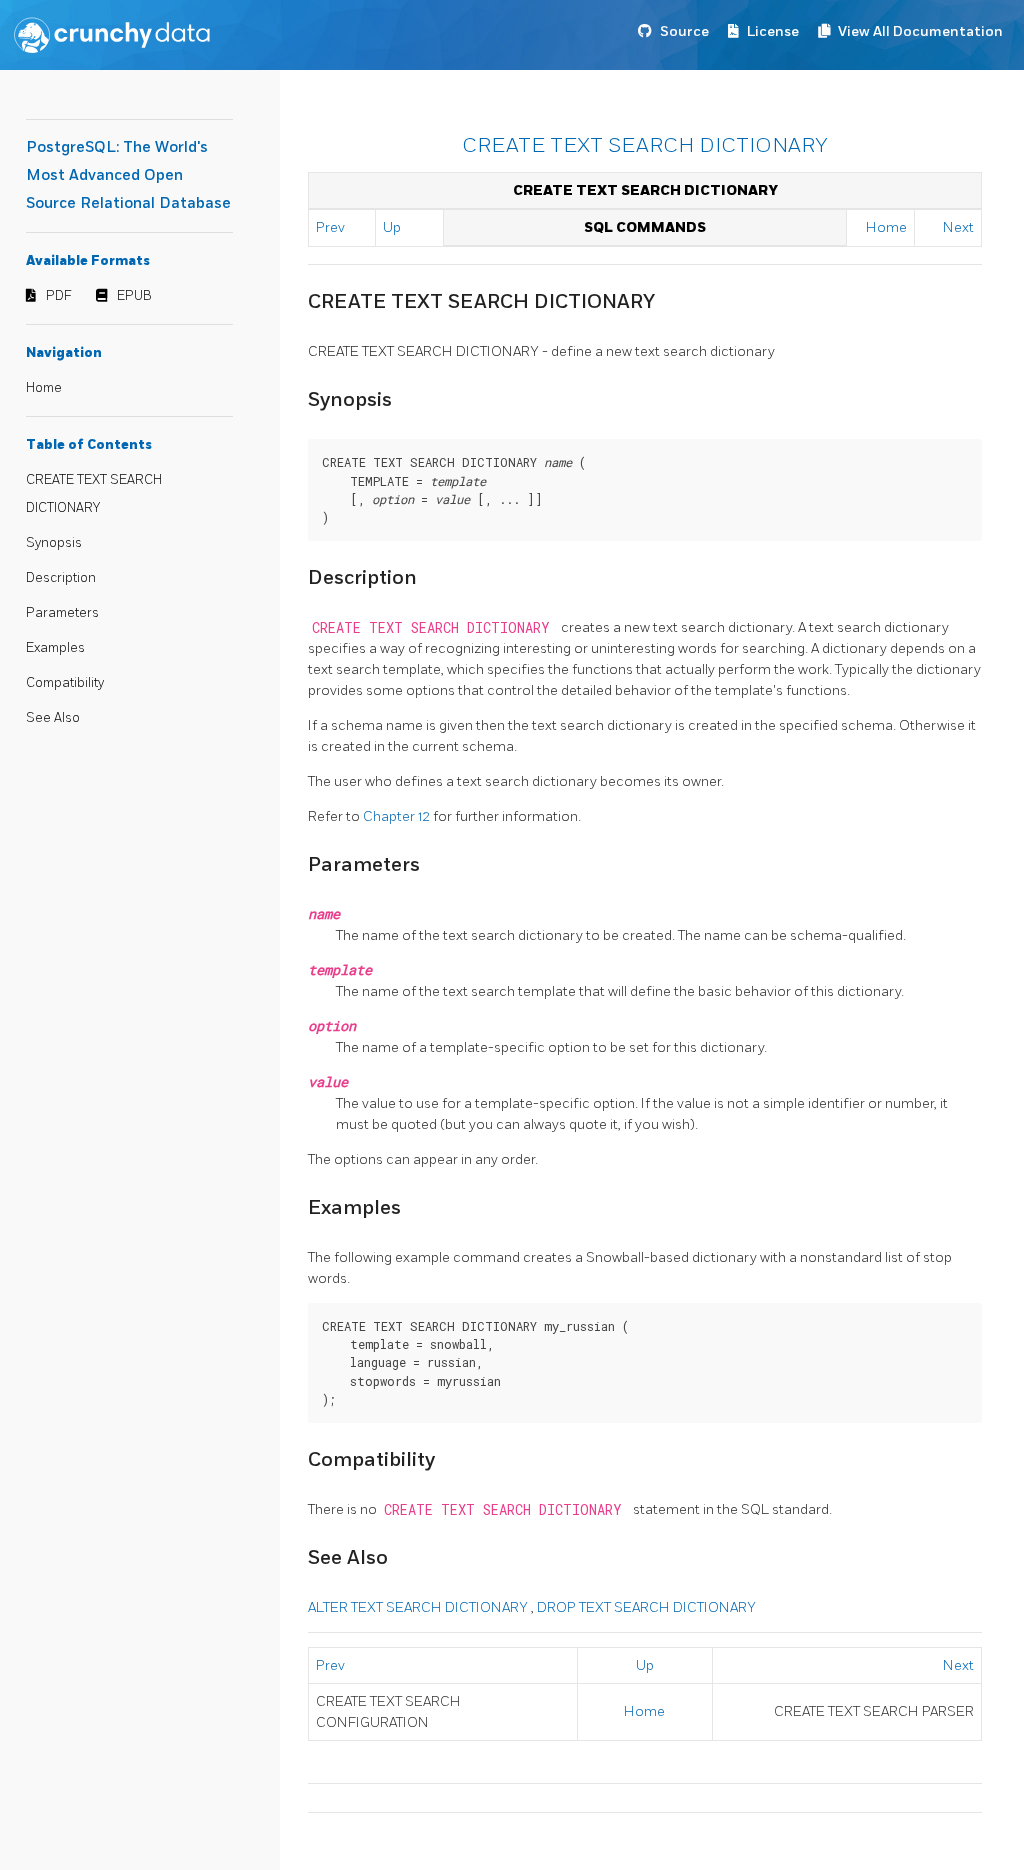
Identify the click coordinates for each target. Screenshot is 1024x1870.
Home (44, 388)
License (773, 31)
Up (392, 227)
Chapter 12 (398, 816)
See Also (53, 718)
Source (684, 31)
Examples (55, 648)
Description (61, 578)
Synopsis (54, 543)
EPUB (134, 296)
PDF (59, 296)
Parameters (62, 613)
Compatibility (65, 683)
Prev (330, 227)
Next (958, 227)
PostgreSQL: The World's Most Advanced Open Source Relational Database (128, 175)
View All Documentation (920, 31)
